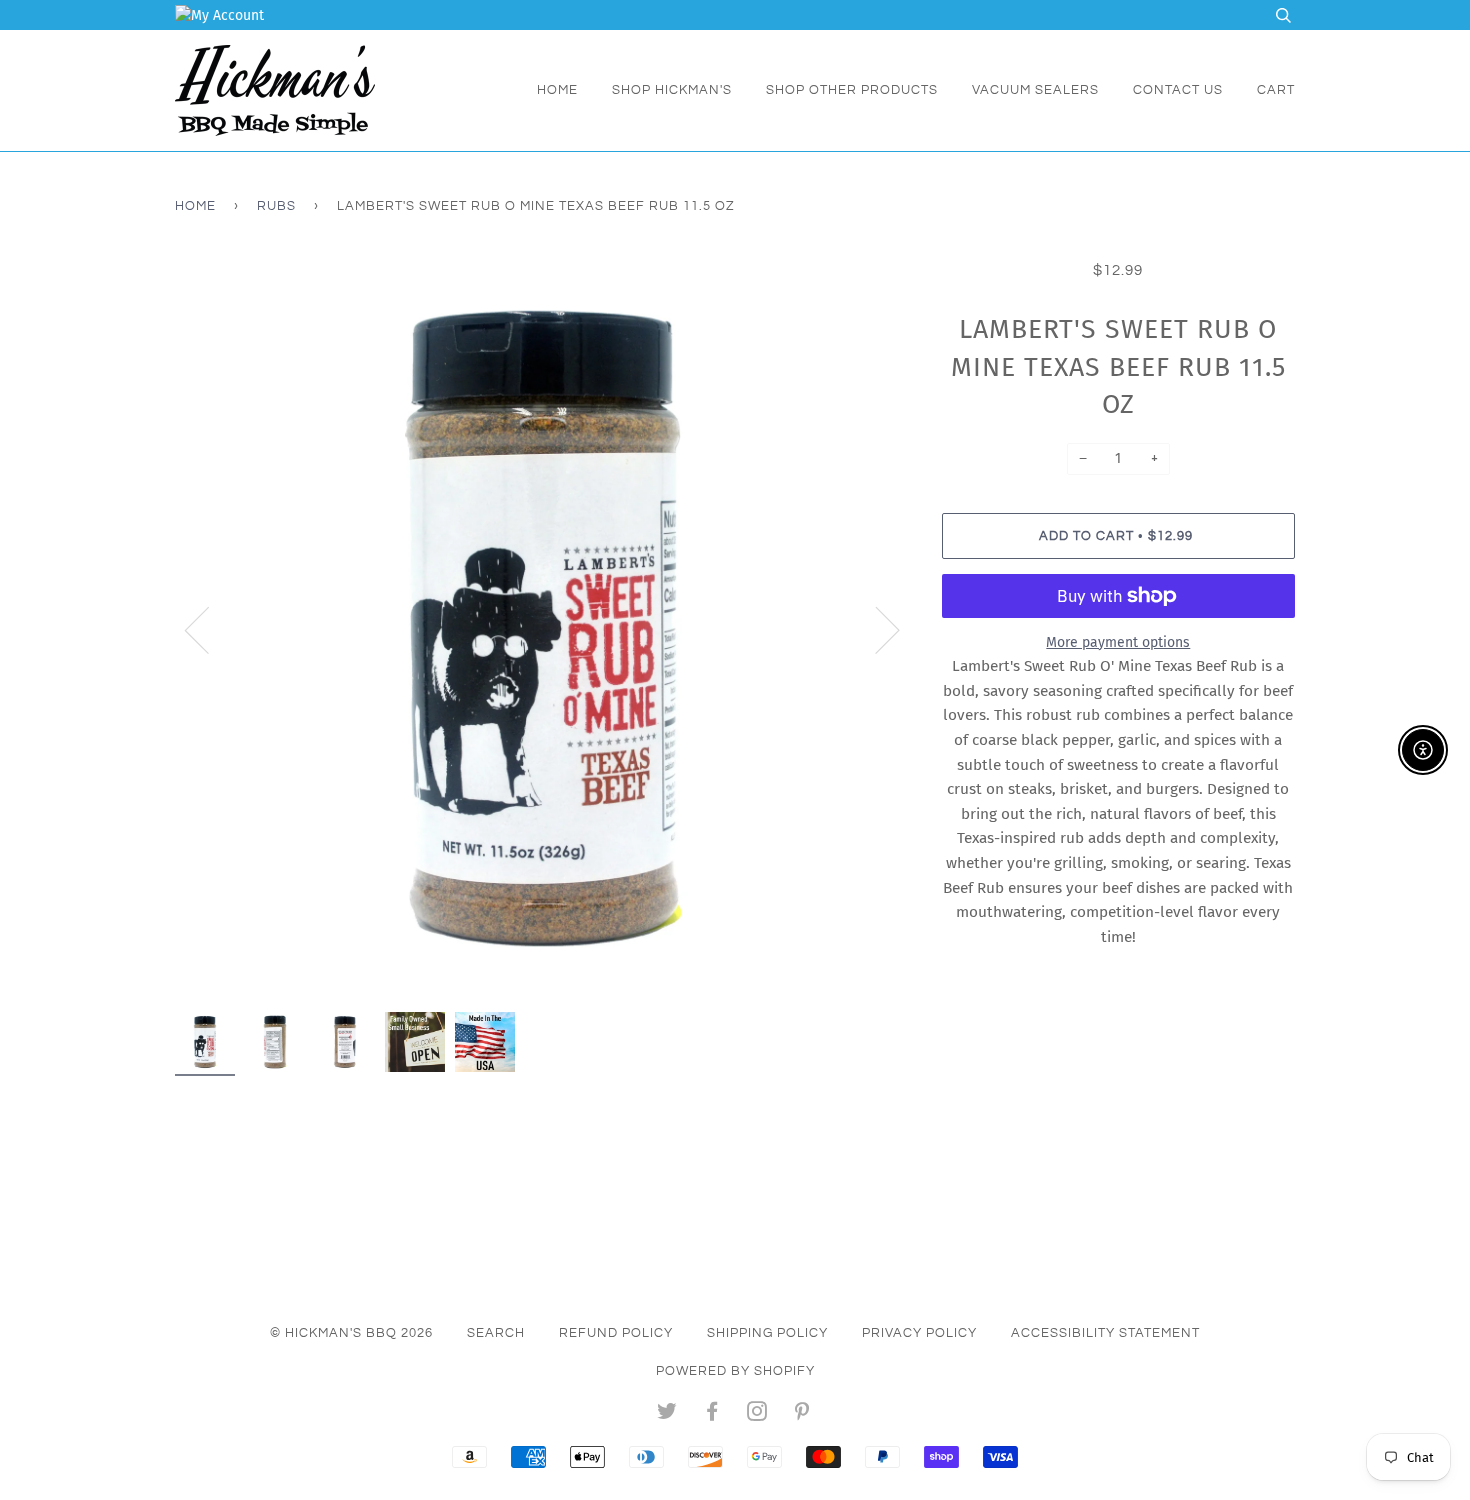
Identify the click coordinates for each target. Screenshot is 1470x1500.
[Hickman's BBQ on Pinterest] (802, 1415)
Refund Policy (616, 1333)
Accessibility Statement (1105, 1333)
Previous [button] (209, 629)
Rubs (276, 206)
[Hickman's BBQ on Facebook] (712, 1415)
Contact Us (1178, 90)
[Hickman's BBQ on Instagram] (757, 1415)
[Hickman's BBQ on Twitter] (667, 1415)
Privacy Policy (919, 1333)
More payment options (1118, 642)
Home (557, 90)
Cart (1276, 90)
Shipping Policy (767, 1333)
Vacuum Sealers (1035, 90)
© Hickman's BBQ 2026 (351, 1333)
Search (496, 1333)
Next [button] (875, 629)
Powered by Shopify (735, 1371)
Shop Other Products (852, 90)
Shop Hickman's (672, 90)
